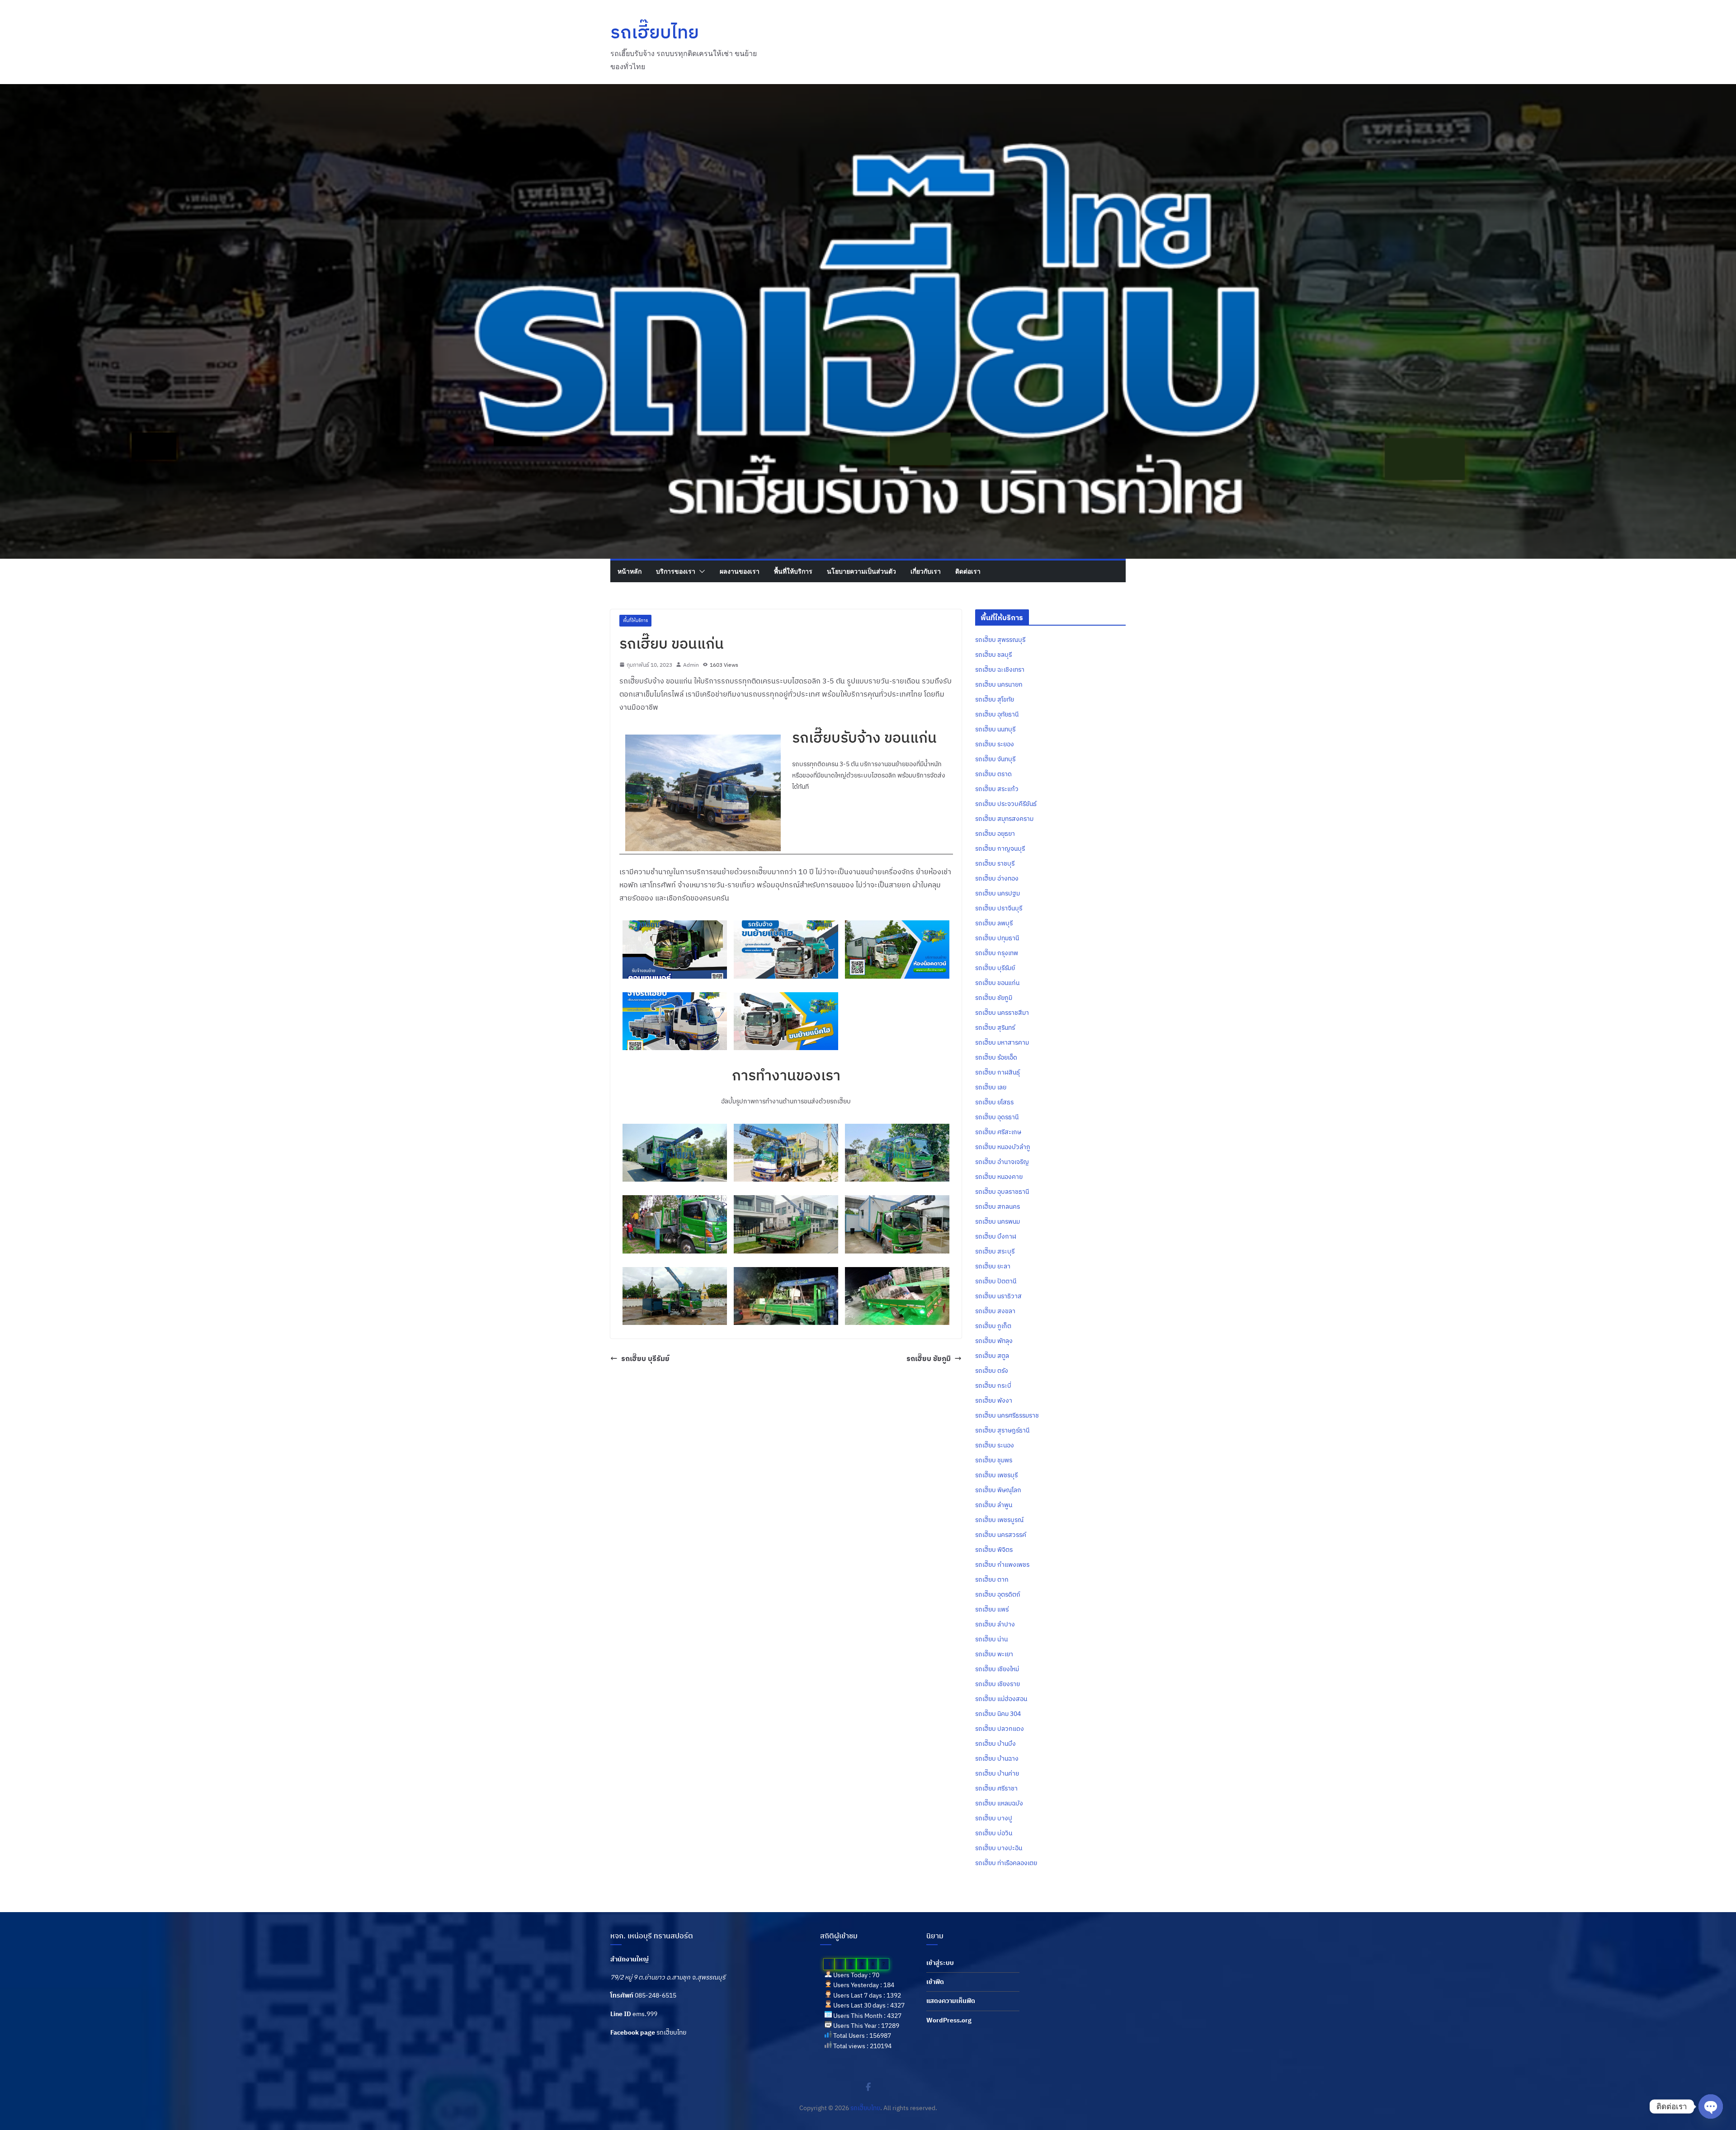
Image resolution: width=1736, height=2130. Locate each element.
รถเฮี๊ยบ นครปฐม (998, 893)
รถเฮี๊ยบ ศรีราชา (996, 1788)
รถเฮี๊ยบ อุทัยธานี (997, 714)
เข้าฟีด (935, 1982)
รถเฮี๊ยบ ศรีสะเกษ (998, 1132)
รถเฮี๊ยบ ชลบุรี (993, 655)
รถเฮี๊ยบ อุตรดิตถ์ (998, 1594)
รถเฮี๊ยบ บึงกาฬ (996, 1236)
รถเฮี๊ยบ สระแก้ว (997, 789)
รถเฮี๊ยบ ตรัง (992, 1371)
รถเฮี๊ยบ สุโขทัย (995, 699)
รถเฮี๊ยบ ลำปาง (995, 1624)
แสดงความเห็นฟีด (951, 2001)
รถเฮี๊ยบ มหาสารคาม (1002, 1042)
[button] (700, 571)
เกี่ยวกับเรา (926, 571)
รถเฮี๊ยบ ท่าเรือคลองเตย (1006, 1863)
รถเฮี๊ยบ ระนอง (995, 1445)
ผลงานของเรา (740, 571)
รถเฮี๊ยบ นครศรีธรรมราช (1007, 1415)
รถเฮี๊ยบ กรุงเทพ (997, 953)
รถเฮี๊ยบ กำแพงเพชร (1002, 1565)
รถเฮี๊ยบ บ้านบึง (995, 1744)
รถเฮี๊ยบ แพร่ (992, 1609)
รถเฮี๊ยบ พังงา (994, 1400)
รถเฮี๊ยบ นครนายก (999, 684)
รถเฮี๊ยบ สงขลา (995, 1311)
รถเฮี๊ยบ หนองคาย (999, 1177)
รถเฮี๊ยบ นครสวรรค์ (1001, 1535)
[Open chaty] (1711, 2106)
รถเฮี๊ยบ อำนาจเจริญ (1002, 1162)
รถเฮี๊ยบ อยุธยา (995, 834)
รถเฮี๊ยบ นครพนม (998, 1221)
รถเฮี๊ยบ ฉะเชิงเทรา (1000, 669)
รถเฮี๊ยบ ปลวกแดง (1000, 1729)
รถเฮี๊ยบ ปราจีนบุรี (999, 908)
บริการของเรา (676, 571)
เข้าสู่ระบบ (940, 1963)
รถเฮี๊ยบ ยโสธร (994, 1102)
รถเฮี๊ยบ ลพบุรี (994, 923)
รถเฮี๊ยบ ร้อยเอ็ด (996, 1057)
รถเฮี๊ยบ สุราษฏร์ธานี (1002, 1430)
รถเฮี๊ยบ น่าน (991, 1639)
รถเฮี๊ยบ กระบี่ (993, 1385)
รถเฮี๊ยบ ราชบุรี (995, 863)
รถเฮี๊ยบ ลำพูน (994, 1505)
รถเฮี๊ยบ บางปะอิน (999, 1848)
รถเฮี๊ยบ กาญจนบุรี (1000, 848)
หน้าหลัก (630, 571)
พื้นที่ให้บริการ (793, 571)
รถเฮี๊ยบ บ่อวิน (994, 1833)
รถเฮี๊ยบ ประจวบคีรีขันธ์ (1006, 804)
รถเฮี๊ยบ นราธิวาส (998, 1296)
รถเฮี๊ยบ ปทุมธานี (997, 938)
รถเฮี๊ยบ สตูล (992, 1356)
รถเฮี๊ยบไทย (655, 32)
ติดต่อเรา (968, 571)
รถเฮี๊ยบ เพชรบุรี (996, 1475)
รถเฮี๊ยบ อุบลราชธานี (1002, 1192)
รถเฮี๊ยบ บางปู (994, 1818)
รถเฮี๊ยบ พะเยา (994, 1654)
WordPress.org (949, 2020)
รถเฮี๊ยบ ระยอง (995, 744)
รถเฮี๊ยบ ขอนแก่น (997, 983)
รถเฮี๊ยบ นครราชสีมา (1002, 1013)
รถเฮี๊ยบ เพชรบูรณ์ (999, 1520)
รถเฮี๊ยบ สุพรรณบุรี (1000, 640)
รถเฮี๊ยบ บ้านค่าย (997, 1773)
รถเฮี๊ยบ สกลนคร (998, 1206)
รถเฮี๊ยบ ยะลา (993, 1266)
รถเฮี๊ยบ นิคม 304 (998, 1714)
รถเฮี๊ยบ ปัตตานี (996, 1281)
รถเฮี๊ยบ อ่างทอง (997, 878)
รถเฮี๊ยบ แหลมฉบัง (999, 1803)
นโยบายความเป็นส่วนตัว (861, 571)
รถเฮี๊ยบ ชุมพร (994, 1460)
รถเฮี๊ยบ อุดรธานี (997, 1117)
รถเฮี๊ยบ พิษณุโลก (998, 1490)
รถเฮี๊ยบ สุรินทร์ (995, 1027)
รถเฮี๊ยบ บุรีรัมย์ (645, 1358)
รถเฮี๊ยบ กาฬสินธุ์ (998, 1072)
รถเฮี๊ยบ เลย (991, 1087)
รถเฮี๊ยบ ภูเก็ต (993, 1326)
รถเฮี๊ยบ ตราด (993, 774)
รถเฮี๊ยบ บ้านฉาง (997, 1758)
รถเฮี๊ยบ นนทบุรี (995, 729)
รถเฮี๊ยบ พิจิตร (994, 1550)
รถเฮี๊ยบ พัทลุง (994, 1341)
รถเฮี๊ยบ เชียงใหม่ (997, 1669)
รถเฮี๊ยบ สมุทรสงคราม (1004, 819)
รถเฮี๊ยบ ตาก (992, 1579)
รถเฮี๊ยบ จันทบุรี (995, 759)
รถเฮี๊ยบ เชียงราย (998, 1684)
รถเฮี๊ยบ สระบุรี (995, 1251)
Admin (691, 665)
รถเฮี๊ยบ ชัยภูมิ (929, 1358)
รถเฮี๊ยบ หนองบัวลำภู (1003, 1147)
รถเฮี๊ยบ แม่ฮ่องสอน (1001, 1699)
